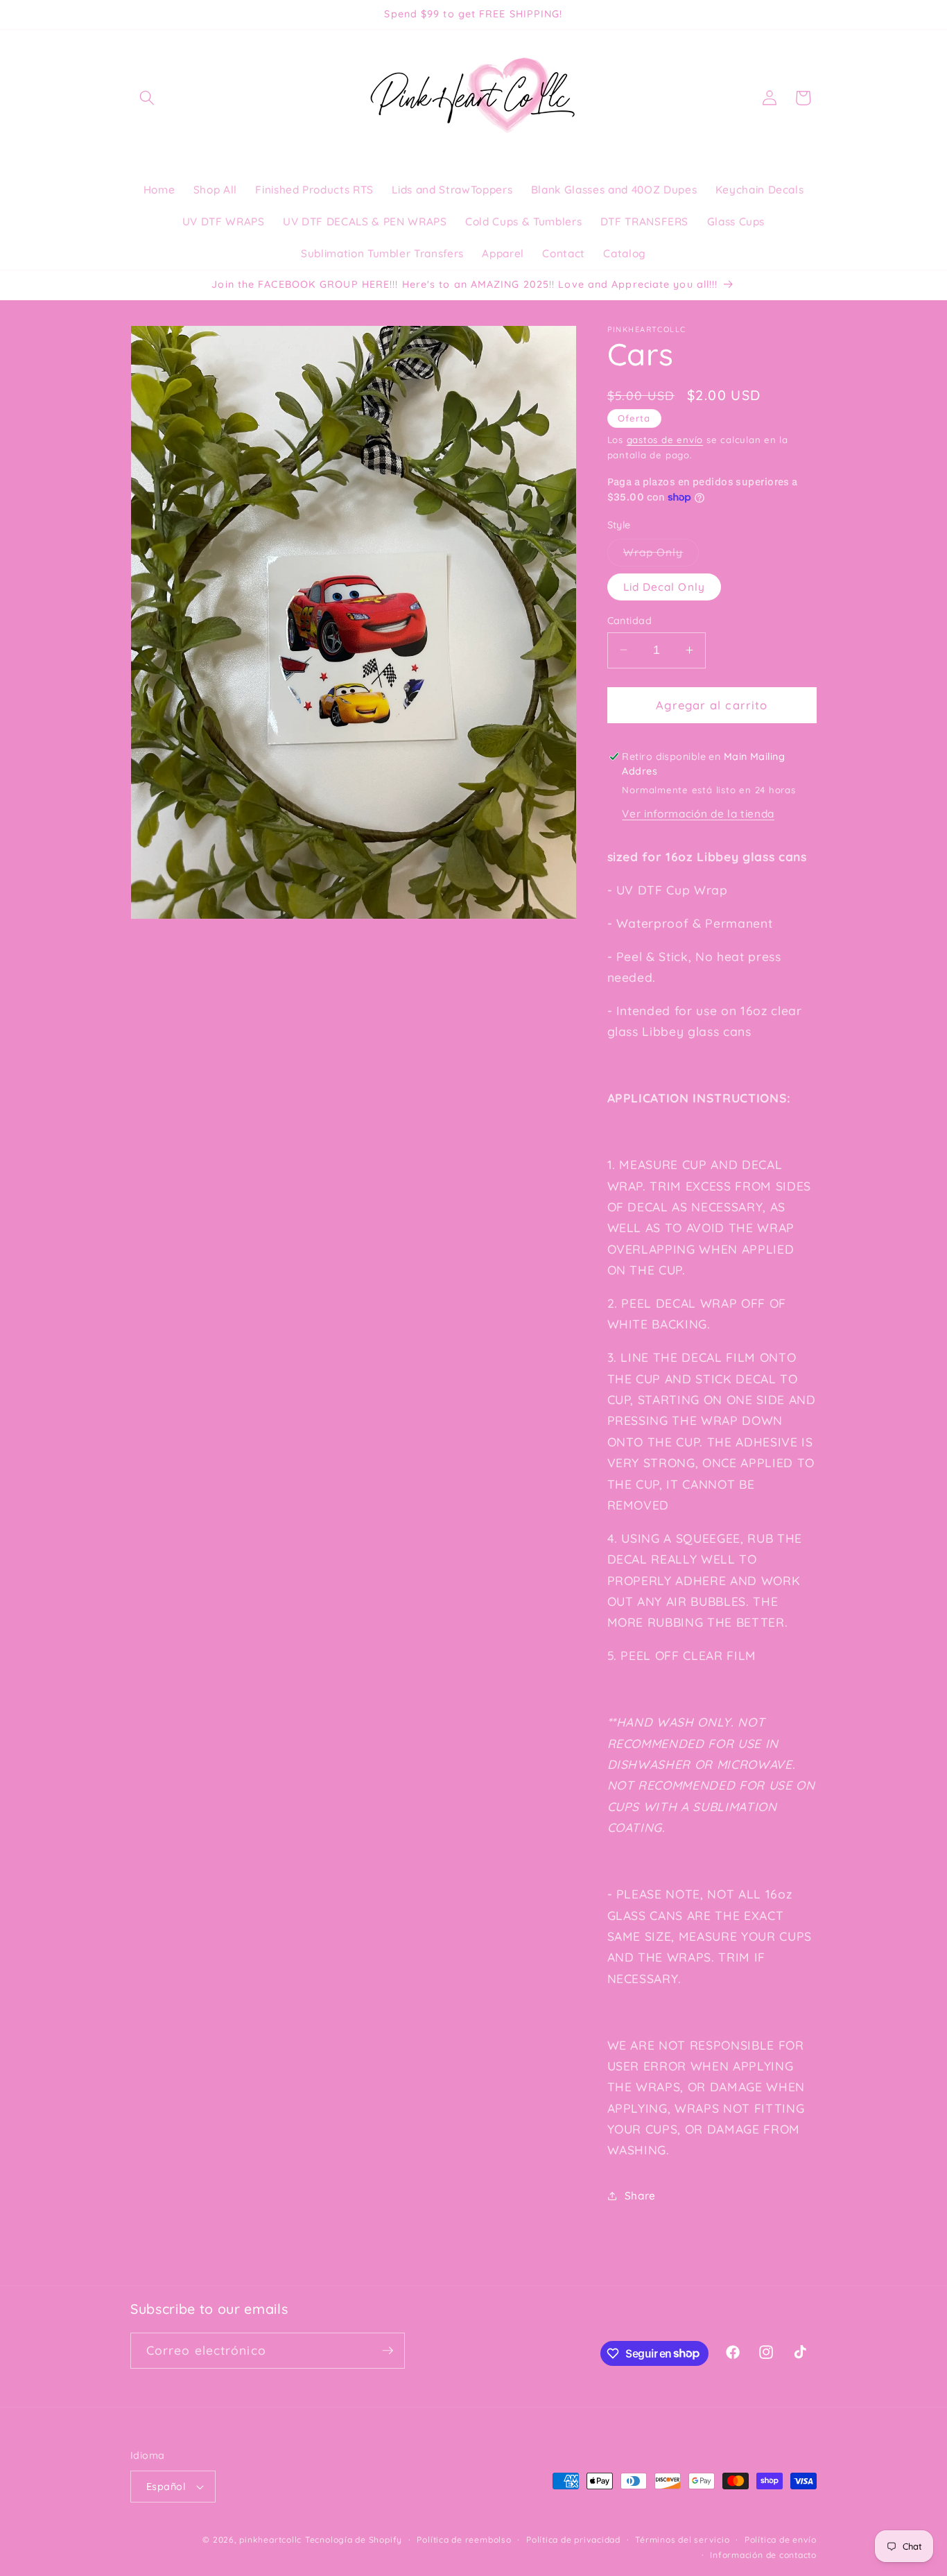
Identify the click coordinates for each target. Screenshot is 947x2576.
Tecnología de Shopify (354, 2540)
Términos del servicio (682, 2540)
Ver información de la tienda (698, 814)
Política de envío (781, 2540)
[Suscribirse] (388, 2351)
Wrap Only (661, 555)
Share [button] (640, 2196)
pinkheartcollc (270, 2540)
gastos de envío (665, 439)
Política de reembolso (464, 2540)
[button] (147, 98)
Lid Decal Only (664, 586)
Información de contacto (763, 2555)
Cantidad (630, 620)
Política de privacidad (573, 2540)
